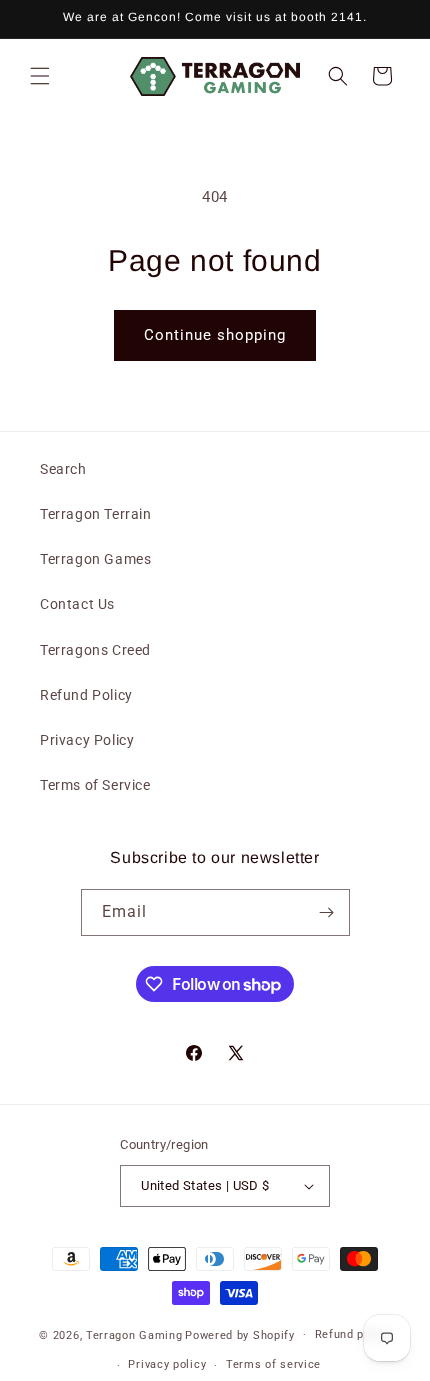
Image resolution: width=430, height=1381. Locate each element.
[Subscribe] (327, 912)
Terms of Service (95, 785)
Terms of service (273, 1364)
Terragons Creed (95, 650)
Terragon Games (95, 559)
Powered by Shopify (240, 1334)
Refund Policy (86, 695)
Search (63, 469)
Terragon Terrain (96, 514)
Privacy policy (167, 1364)
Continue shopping (215, 335)
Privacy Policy (87, 740)
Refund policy (353, 1334)
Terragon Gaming (134, 1334)
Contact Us (77, 604)
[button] (40, 76)
